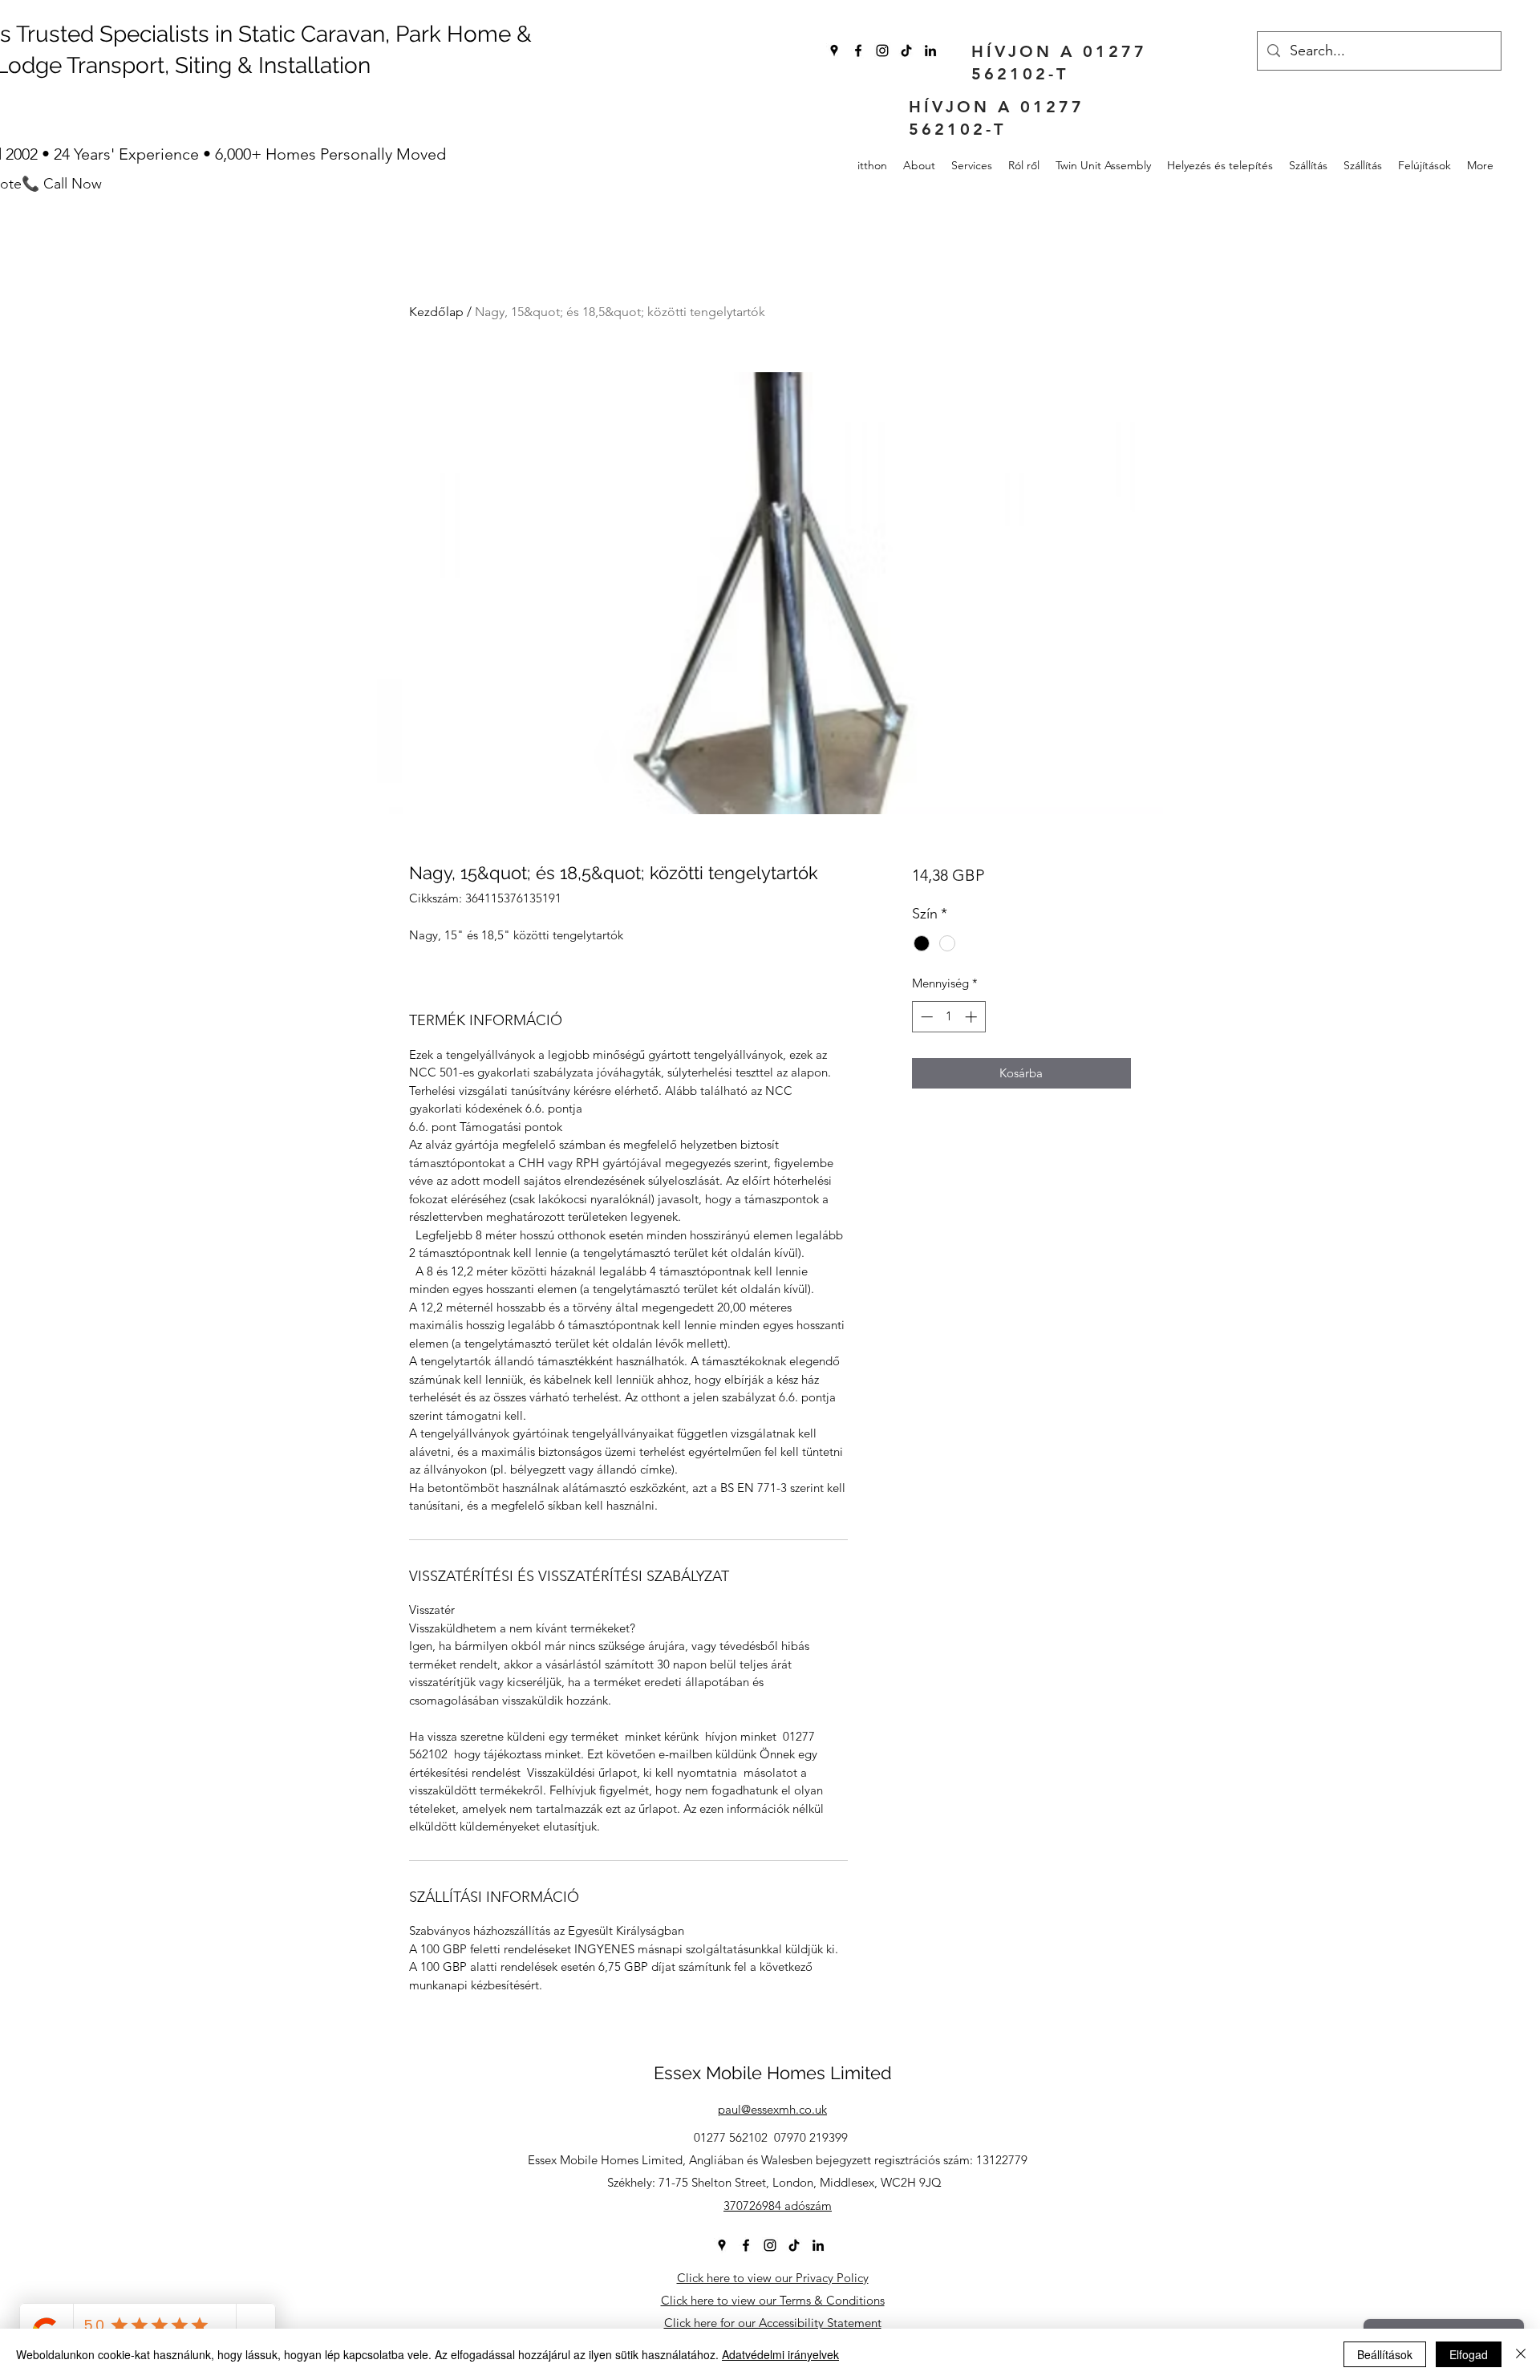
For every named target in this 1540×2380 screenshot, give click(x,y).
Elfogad (1469, 2354)
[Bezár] (1521, 2354)
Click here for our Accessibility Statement (773, 2323)
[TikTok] (906, 51)
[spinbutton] (948, 1017)
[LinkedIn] (930, 51)
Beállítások (1385, 2354)
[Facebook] (858, 51)
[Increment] (973, 1017)
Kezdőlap (436, 312)
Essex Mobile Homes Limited (773, 2073)
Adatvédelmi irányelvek (780, 2354)
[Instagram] (882, 51)
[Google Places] (834, 51)
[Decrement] (925, 1017)
